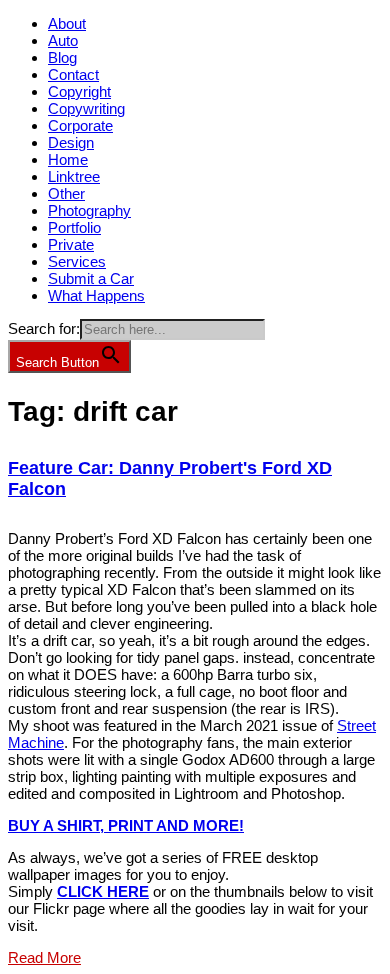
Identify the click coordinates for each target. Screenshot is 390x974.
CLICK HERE (103, 891)
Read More (44, 957)
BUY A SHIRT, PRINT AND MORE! (126, 825)
